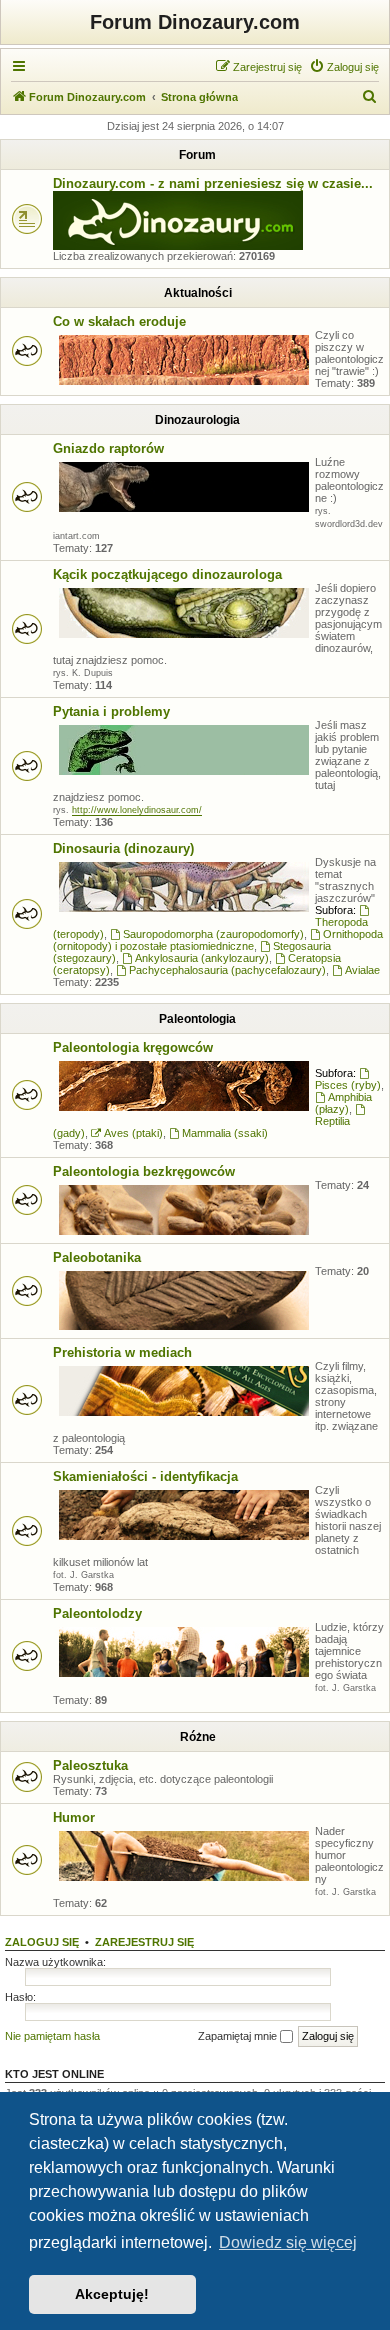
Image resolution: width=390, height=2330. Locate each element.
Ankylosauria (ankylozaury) (202, 958)
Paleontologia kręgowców (133, 1047)
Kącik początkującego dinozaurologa (167, 574)
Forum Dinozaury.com (195, 22)
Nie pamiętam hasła (52, 2036)
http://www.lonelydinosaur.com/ (137, 810)
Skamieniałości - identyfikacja (145, 1476)
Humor (74, 1817)
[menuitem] (344, 67)
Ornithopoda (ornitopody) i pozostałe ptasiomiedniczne (218, 940)
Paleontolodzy (97, 1613)
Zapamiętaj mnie (239, 2036)
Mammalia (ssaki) (225, 1133)
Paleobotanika (97, 1257)
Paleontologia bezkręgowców (144, 1171)
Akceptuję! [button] (112, 2294)
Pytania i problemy (111, 711)
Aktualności (198, 293)
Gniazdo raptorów (108, 448)
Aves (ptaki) (133, 1133)
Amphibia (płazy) (343, 1103)
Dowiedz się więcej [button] (288, 2242)
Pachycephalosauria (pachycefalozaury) (227, 970)
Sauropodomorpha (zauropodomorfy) (213, 934)
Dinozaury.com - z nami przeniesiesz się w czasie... (213, 183)
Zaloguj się (42, 1942)
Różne (198, 1737)
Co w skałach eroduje (119, 321)
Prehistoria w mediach (122, 1352)
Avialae (362, 970)
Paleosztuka (90, 1765)
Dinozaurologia (197, 420)
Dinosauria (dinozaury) (123, 848)
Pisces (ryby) (348, 1085)
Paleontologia (197, 1019)
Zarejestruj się (144, 1942)
